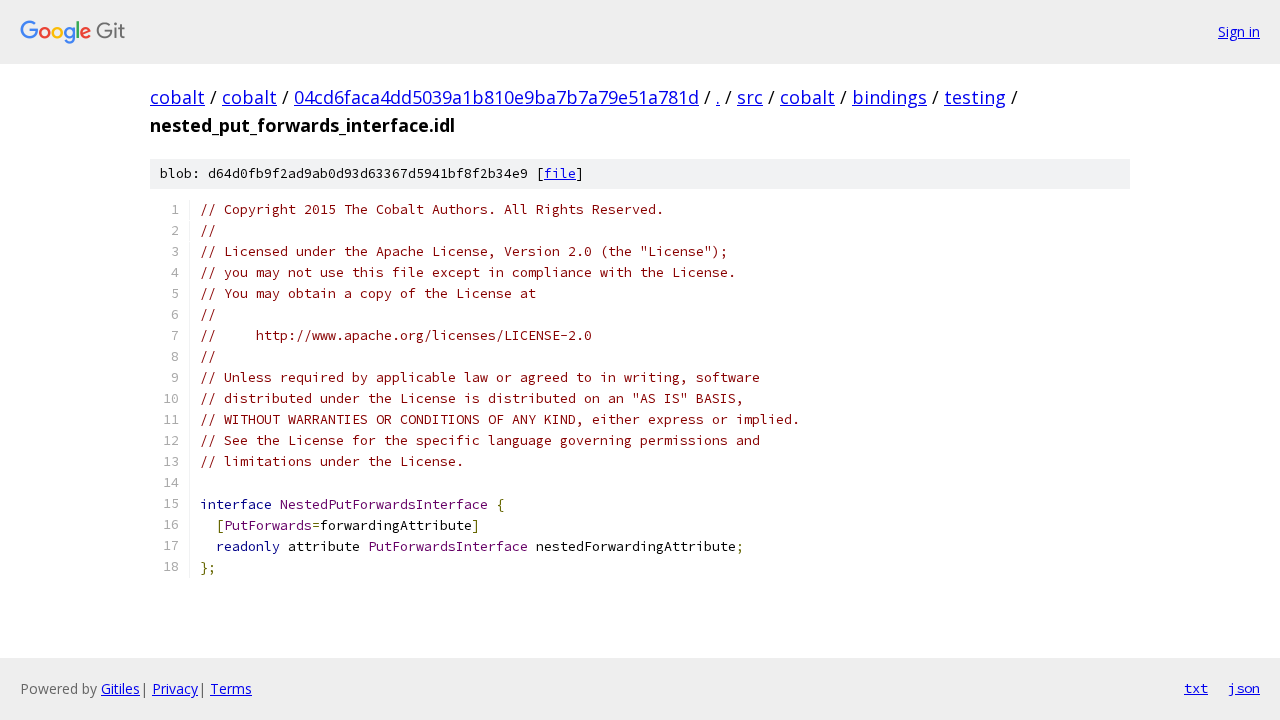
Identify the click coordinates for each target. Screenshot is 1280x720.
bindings (889, 97)
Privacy (175, 688)
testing (975, 97)
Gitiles (120, 688)
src (750, 97)
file (560, 173)
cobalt (177, 97)
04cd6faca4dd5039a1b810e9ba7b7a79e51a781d (496, 97)
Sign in (1239, 31)
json (1244, 688)
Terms (231, 688)
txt (1196, 688)
